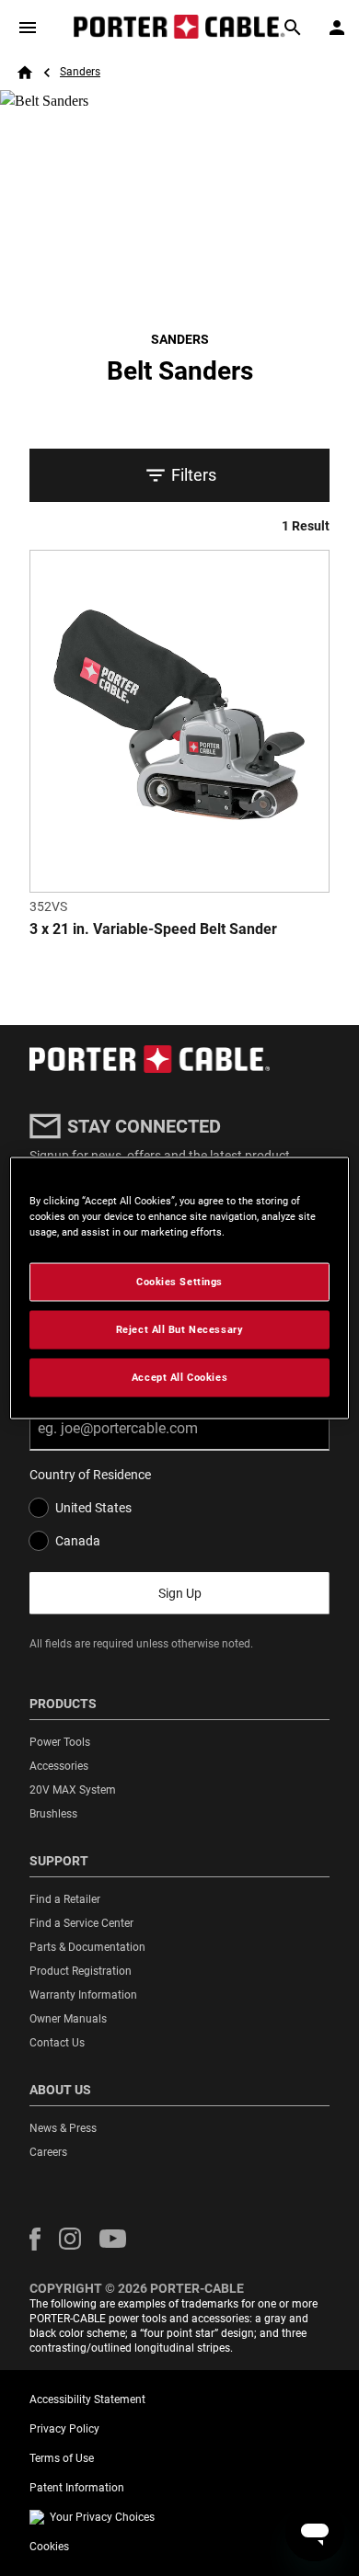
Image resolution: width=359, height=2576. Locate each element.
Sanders (80, 72)
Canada (78, 1541)
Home (25, 73)
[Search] (293, 28)
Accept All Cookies (179, 1377)
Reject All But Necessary (180, 1329)
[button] (35, 2239)
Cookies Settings (179, 1282)
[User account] (337, 28)
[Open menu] (28, 28)
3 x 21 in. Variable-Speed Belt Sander (153, 929)
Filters (194, 475)
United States (93, 1508)
